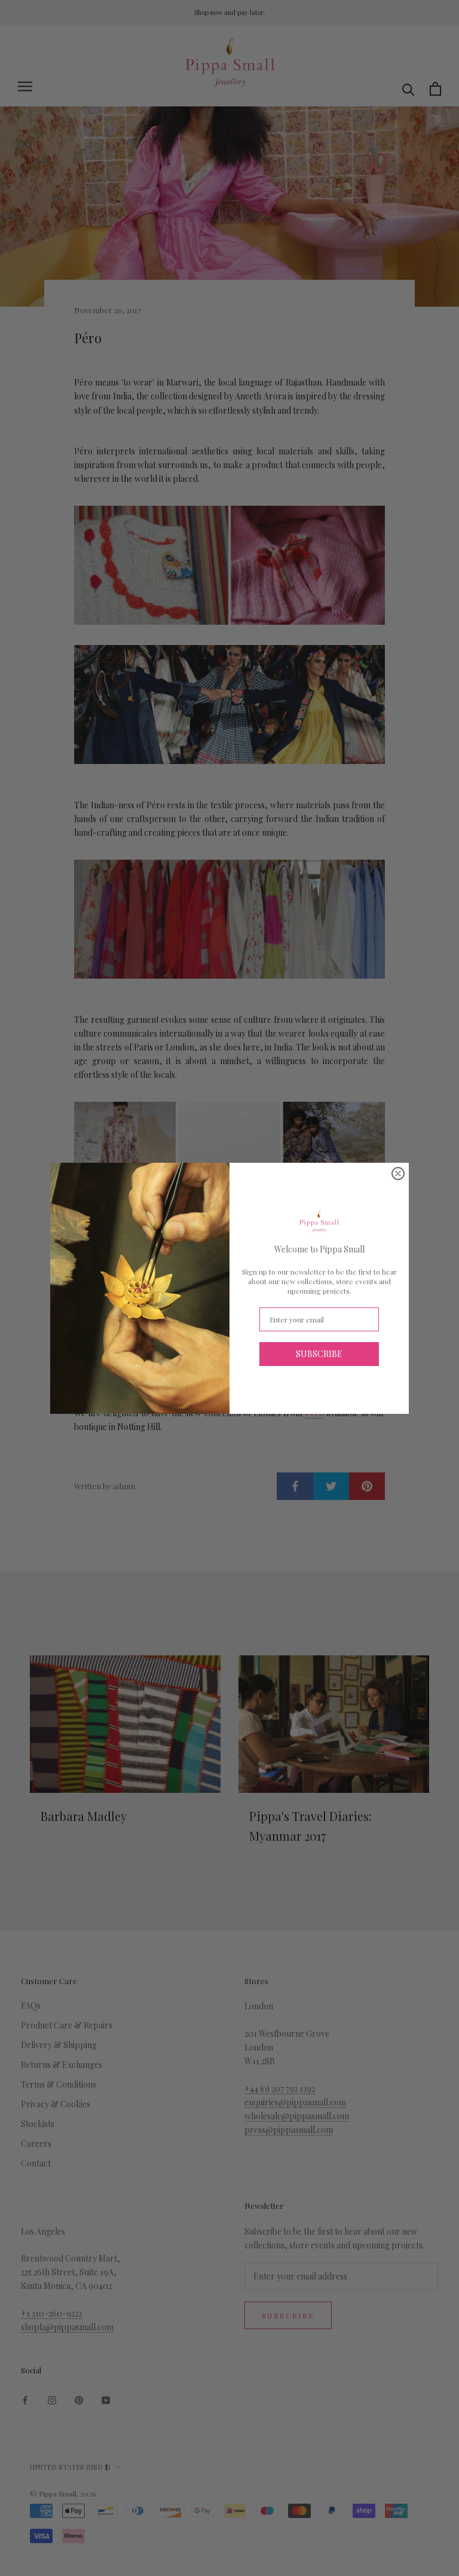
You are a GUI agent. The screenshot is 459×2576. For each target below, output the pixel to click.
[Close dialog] (398, 1174)
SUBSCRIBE (319, 1354)
